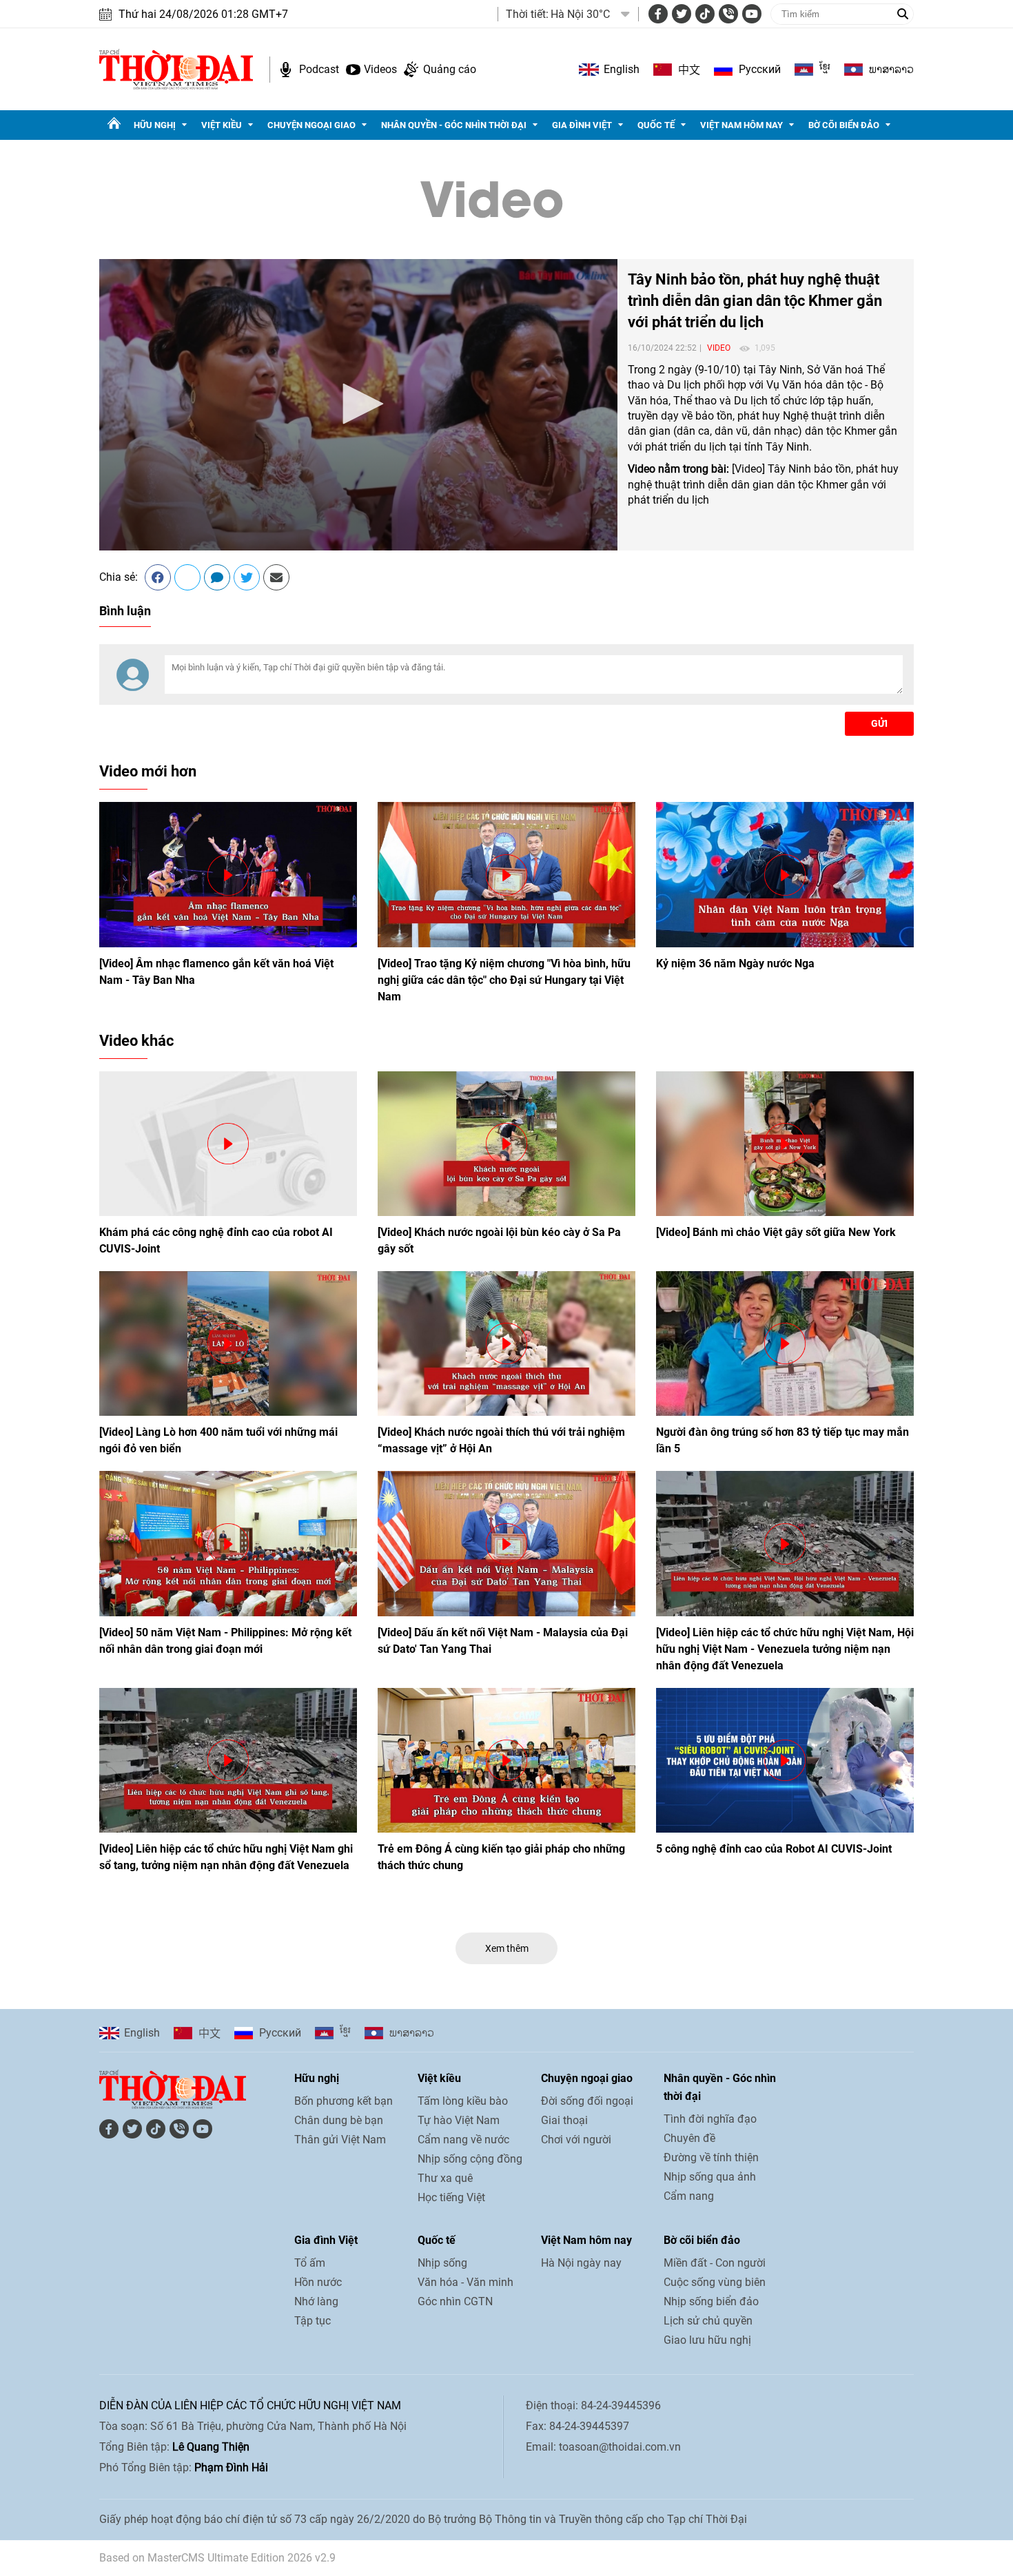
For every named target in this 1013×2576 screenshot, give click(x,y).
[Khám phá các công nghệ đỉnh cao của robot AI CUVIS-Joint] (228, 1144)
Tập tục (313, 2321)
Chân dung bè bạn (339, 2120)
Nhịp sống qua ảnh (710, 2177)
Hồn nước (318, 2282)
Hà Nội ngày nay (581, 2263)
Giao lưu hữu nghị (707, 2340)
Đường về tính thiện (711, 2157)
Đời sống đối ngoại (587, 2101)
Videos (380, 69)
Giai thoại (564, 2120)
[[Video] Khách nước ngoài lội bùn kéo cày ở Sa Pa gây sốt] (506, 1144)
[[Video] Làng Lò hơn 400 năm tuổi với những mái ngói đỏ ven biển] (228, 1343)
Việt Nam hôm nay (741, 125)
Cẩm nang (689, 2196)
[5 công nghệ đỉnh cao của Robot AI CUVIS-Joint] (785, 1760)
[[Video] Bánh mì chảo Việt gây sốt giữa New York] (785, 1144)
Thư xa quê (445, 2178)
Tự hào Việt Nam (459, 2120)
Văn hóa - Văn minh (465, 2282)
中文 (689, 70)
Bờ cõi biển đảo (844, 125)
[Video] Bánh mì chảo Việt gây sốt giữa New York (776, 1232)
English (622, 69)
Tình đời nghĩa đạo (710, 2119)
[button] (358, 404)
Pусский (760, 69)
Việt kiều (222, 125)
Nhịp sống (442, 2263)
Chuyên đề (689, 2138)
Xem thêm (507, 1948)
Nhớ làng (316, 2301)
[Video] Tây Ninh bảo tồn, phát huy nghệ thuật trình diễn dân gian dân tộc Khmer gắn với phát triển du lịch (763, 484)
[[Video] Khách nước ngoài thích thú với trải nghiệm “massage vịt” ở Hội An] (506, 1343)
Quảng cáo (450, 69)
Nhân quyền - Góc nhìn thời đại (454, 125)
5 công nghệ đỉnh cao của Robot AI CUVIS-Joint (774, 1849)
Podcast (319, 69)
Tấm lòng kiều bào (463, 2101)
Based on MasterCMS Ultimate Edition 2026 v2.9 (217, 2558)
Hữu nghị (155, 125)
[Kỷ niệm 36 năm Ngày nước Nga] (785, 874)
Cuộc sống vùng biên (715, 2282)
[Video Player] (358, 405)
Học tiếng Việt (451, 2197)
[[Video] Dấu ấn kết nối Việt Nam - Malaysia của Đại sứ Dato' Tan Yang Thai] (506, 1543)
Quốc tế (656, 125)
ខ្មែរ (825, 70)
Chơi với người (576, 2140)
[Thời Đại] (176, 69)
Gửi (879, 723)
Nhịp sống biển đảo (711, 2301)
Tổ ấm (310, 2263)
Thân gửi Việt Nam (340, 2140)
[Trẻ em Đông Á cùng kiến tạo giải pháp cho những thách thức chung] (506, 1760)
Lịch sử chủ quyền (708, 2321)
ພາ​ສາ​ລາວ (891, 70)
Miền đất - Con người (715, 2263)
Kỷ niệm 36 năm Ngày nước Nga (735, 964)
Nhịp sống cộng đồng (470, 2159)
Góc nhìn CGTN (455, 2301)
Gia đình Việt (582, 125)
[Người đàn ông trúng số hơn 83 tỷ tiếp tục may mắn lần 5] (785, 1343)
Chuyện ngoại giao (311, 125)
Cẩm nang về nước (463, 2140)
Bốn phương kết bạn (344, 2101)
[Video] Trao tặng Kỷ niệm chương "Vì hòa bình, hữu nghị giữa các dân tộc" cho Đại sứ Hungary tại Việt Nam (504, 980)
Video (492, 194)
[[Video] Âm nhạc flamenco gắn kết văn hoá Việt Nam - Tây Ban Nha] (228, 874)
